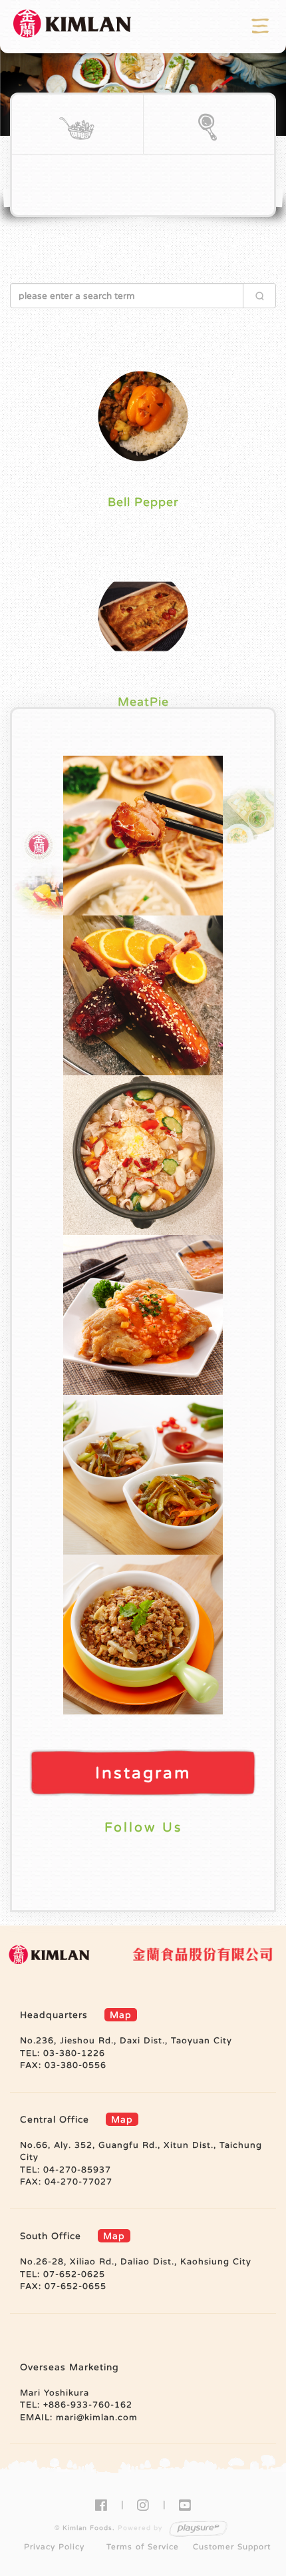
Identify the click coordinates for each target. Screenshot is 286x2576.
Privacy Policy (54, 2547)
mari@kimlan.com (97, 2417)
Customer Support (232, 2547)
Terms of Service (143, 2547)
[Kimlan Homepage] (73, 26)
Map (121, 2015)
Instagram (143, 1773)
